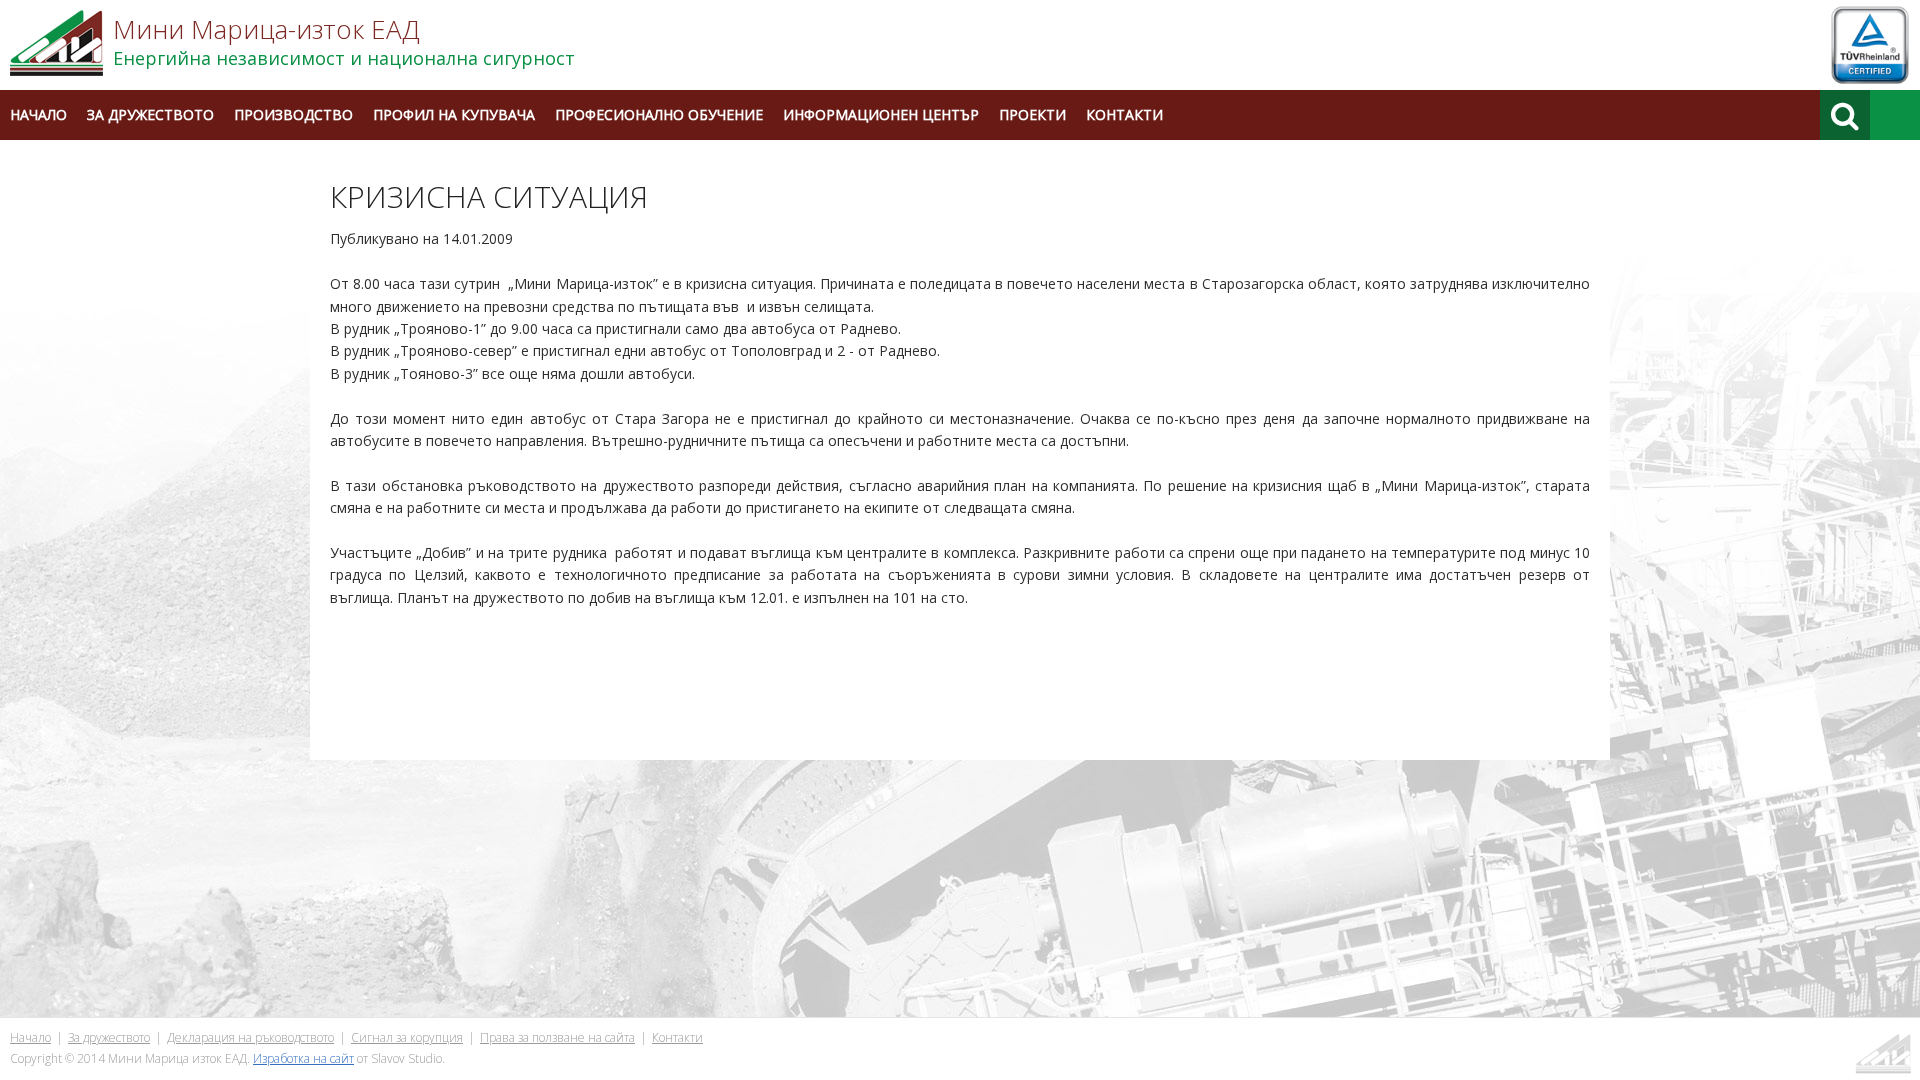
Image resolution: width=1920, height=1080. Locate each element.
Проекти (1032, 114)
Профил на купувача (454, 114)
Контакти (1124, 114)
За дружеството (150, 114)
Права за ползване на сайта (557, 1037)
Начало (38, 114)
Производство (293, 114)
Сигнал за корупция (407, 1037)
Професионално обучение (659, 114)
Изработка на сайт (303, 1058)
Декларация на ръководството (250, 1037)
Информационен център (881, 114)
